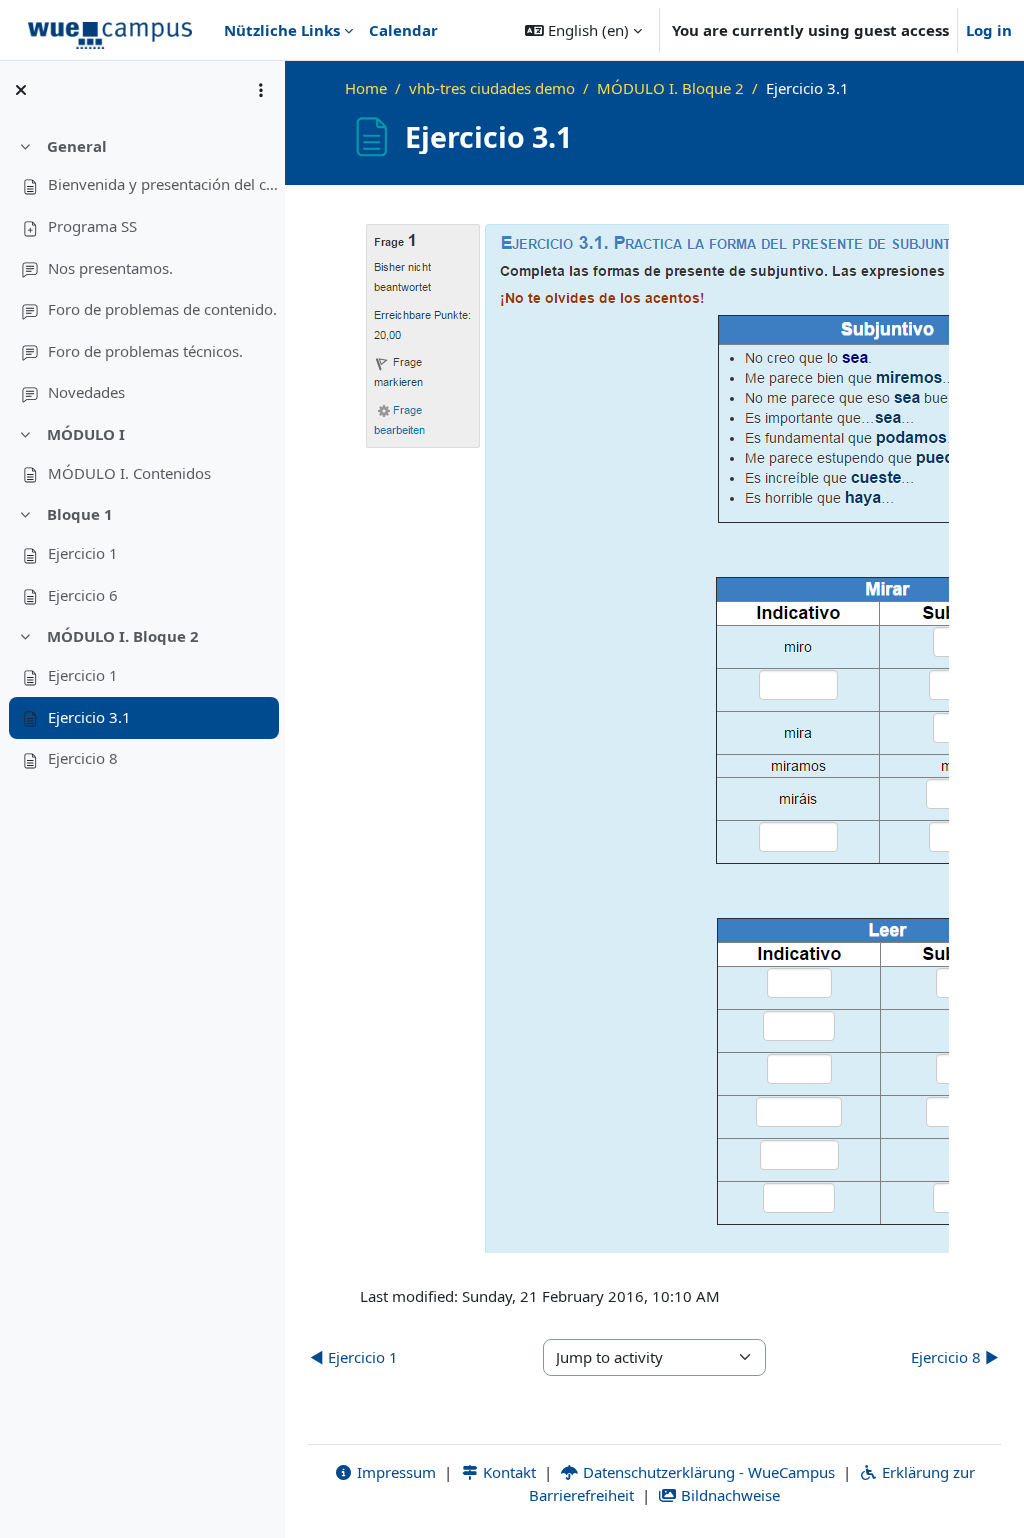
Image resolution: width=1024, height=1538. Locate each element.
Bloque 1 (80, 514)
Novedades (86, 392)
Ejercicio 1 (83, 553)
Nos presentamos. (110, 268)
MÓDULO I (86, 434)
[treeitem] (142, 270)
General (77, 146)
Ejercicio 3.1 (89, 717)
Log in (989, 30)
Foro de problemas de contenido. (162, 309)
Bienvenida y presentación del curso (163, 184)
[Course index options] (261, 90)
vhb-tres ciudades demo (492, 88)
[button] (583, 30)
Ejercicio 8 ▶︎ (955, 1357)
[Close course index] (21, 90)
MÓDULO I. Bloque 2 (123, 636)
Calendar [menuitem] (403, 30)
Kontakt (507, 1472)
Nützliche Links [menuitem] (282, 30)
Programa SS (92, 226)
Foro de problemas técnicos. (145, 351)
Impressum (394, 1472)
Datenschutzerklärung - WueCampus (707, 1472)
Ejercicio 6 (83, 595)
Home (366, 88)
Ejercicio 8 (83, 758)
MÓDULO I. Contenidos (129, 473)
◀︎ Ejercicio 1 (354, 1357)
